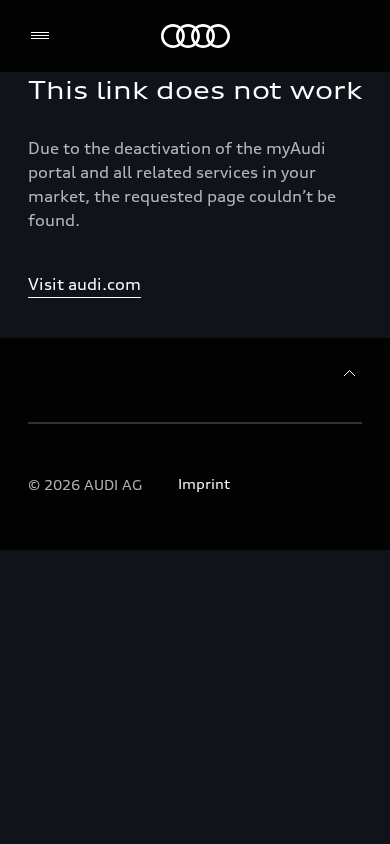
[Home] (195, 36)
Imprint (204, 483)
